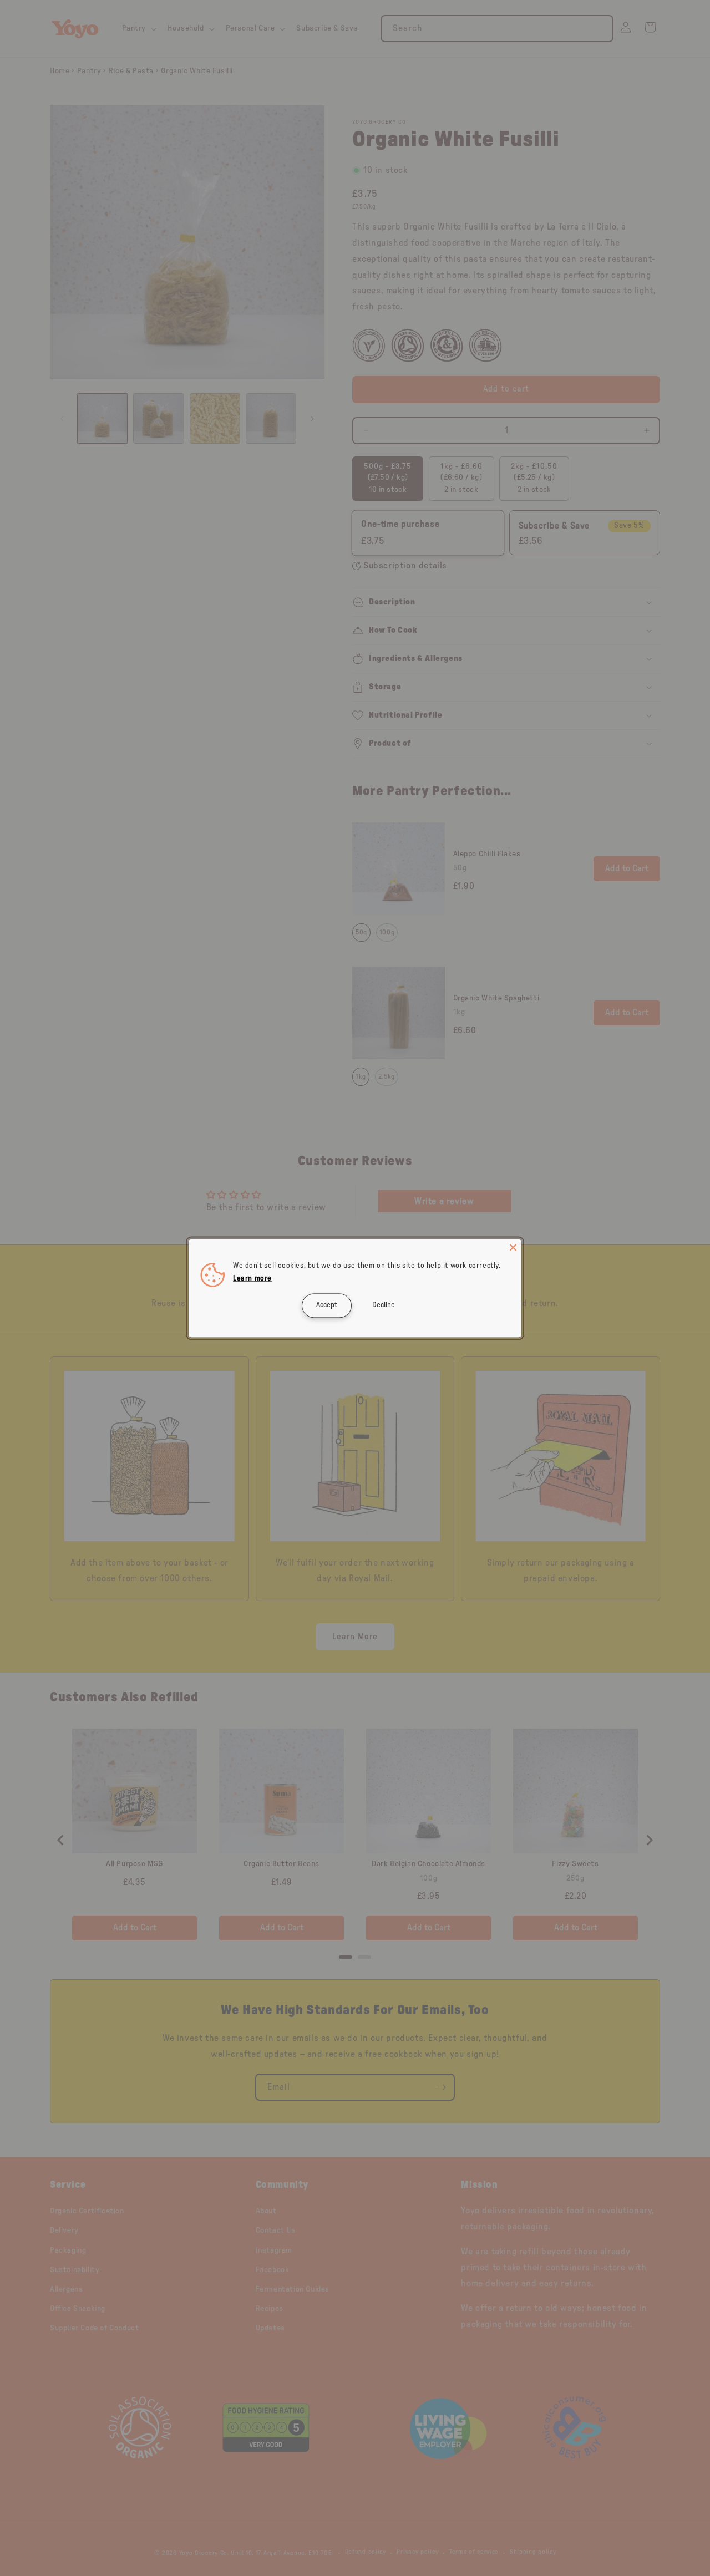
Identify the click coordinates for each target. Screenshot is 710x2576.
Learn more (252, 1279)
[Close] (513, 1247)
